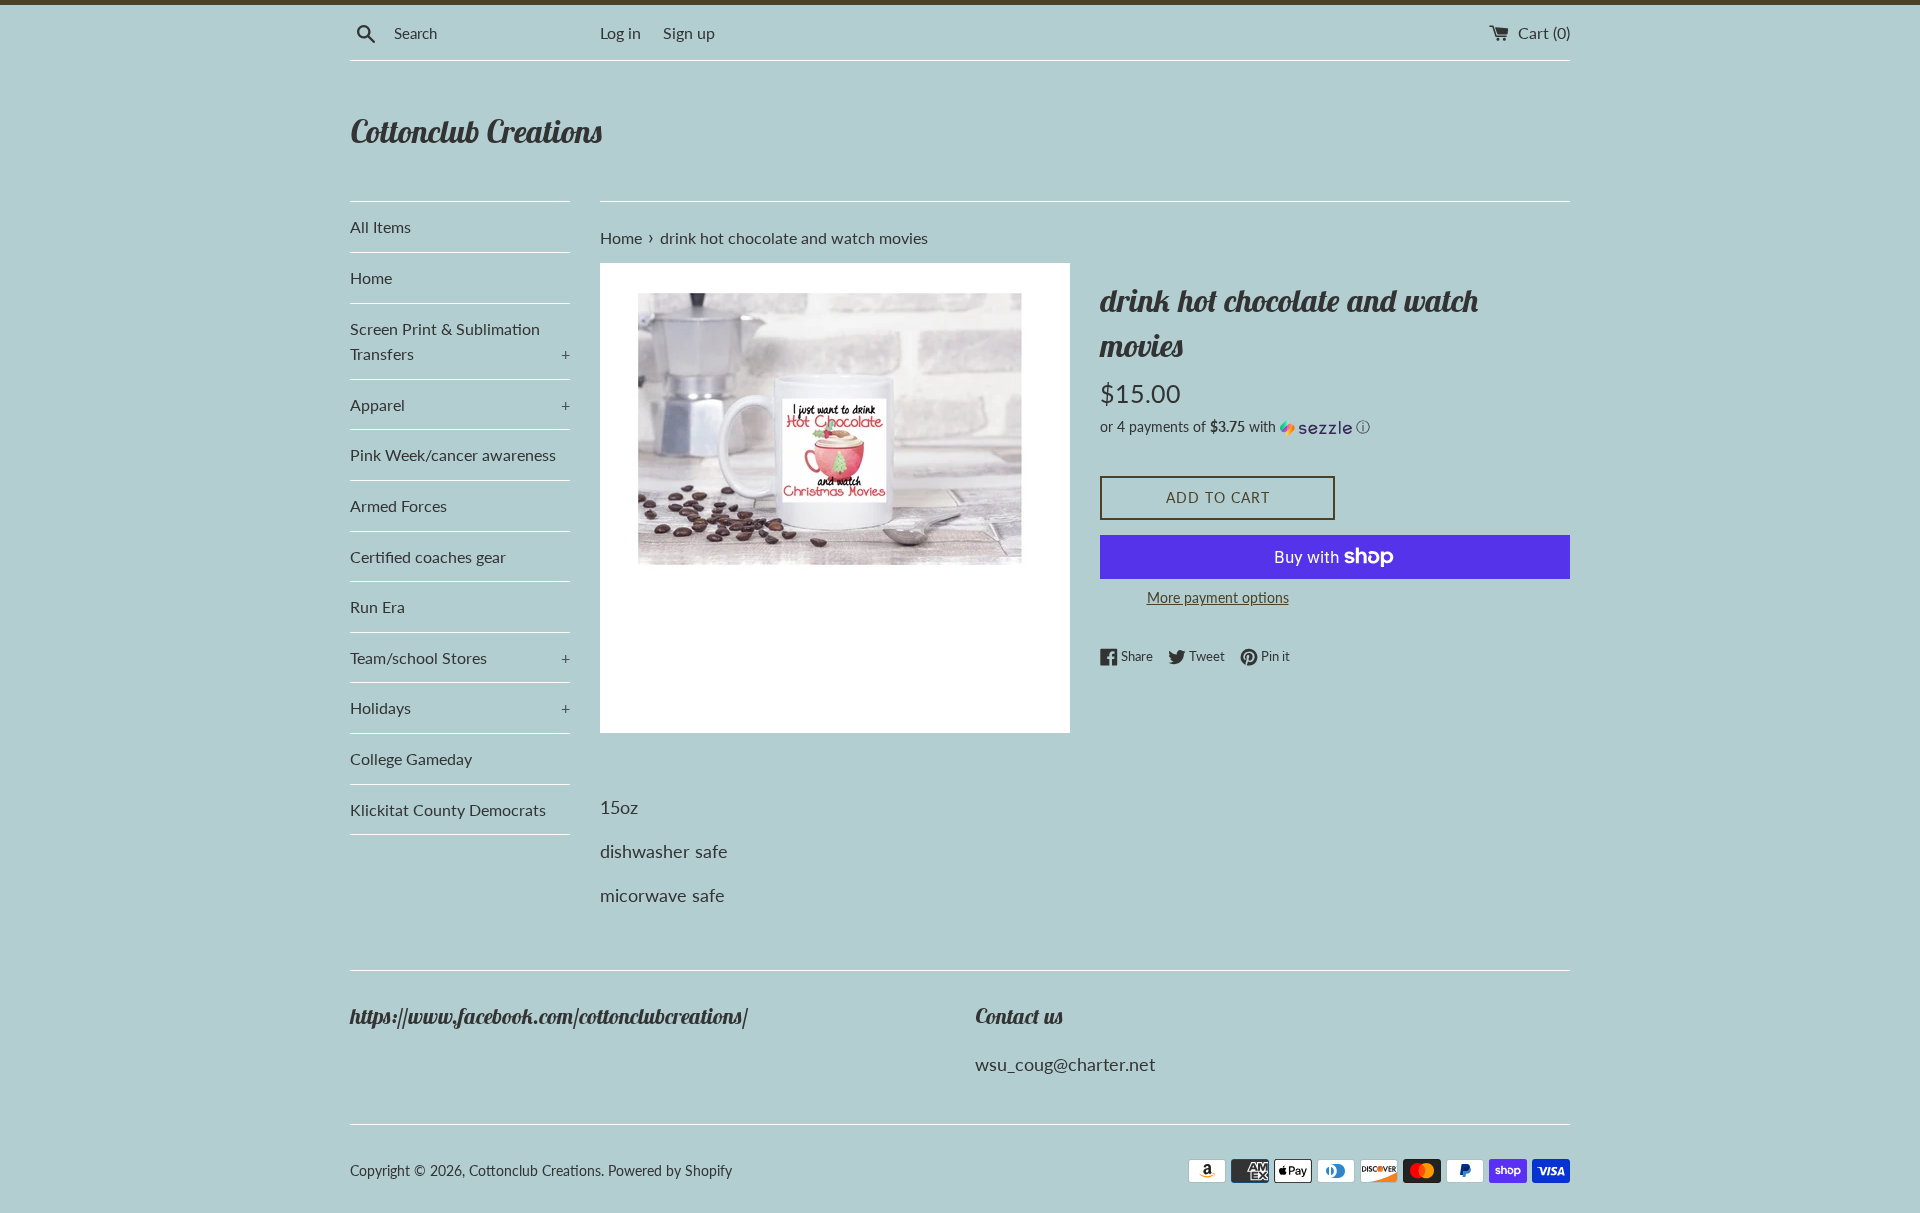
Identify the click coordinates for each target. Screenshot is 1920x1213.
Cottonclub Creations (476, 131)
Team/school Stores (460, 657)
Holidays (460, 707)
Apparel (460, 404)
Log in (620, 32)
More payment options (1218, 597)
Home (371, 277)
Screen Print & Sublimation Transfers (460, 341)
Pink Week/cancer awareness (453, 454)
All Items (380, 226)
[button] (1335, 427)
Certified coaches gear (428, 556)
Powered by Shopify (670, 1170)
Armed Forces (398, 505)
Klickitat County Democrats (448, 809)
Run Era (377, 606)
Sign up (689, 32)
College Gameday (411, 758)
